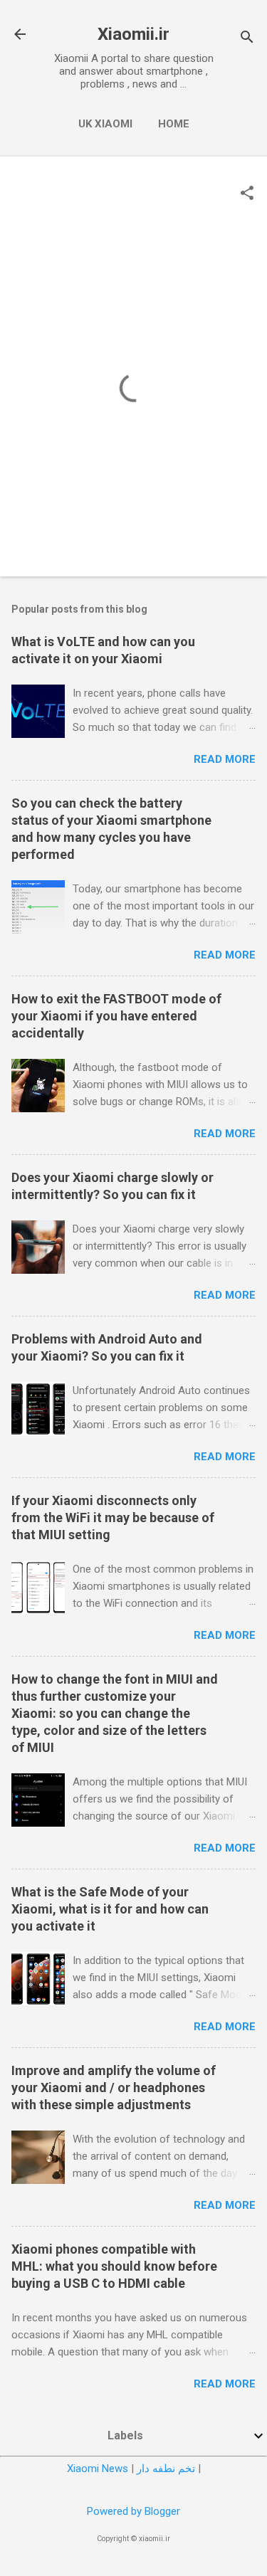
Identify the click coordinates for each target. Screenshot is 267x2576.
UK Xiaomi (105, 124)
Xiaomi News (98, 2469)
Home (174, 124)
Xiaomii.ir (133, 34)
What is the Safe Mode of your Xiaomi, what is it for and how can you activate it (110, 1909)
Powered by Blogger (133, 2511)
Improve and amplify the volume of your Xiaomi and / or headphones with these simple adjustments (114, 2087)
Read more (225, 759)
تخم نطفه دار (166, 2469)
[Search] (247, 39)
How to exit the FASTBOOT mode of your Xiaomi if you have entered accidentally (116, 1016)
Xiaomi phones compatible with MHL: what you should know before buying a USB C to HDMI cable (114, 2266)
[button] (247, 194)
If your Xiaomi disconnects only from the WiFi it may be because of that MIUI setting (113, 1517)
